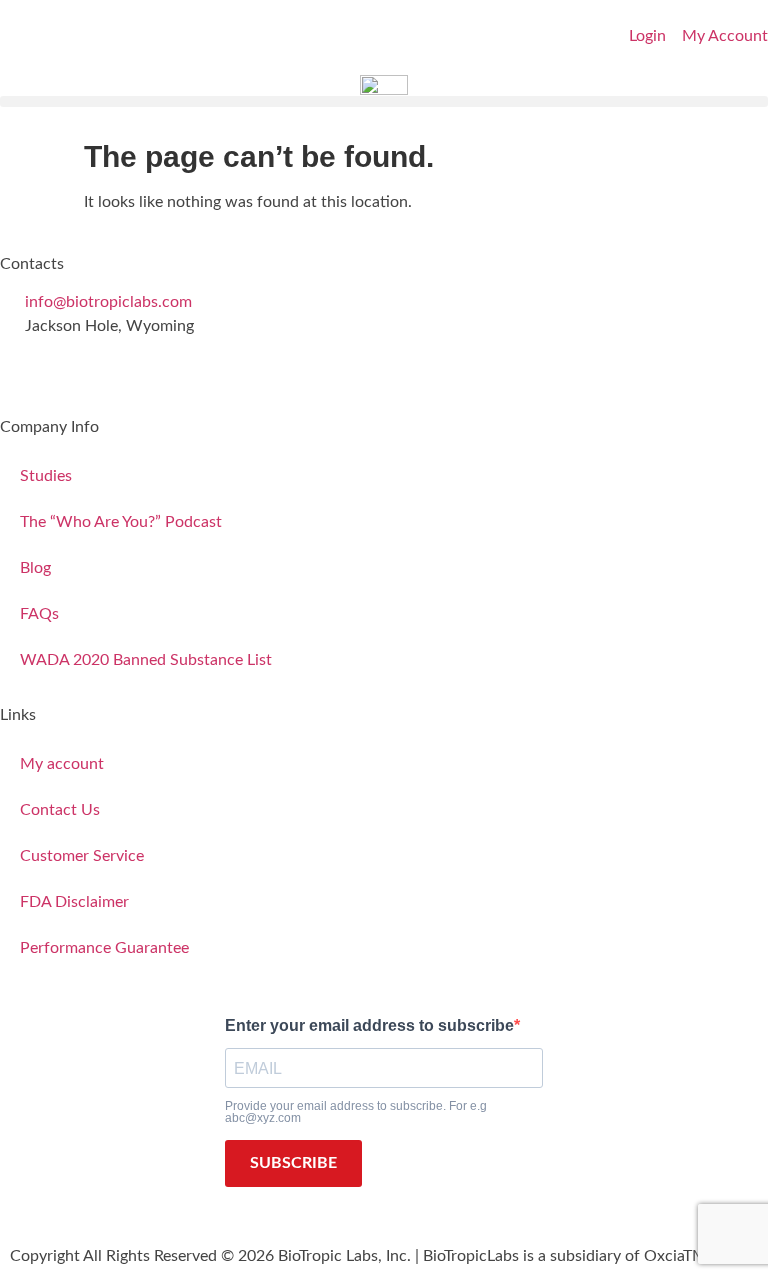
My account (62, 764)
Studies (46, 476)
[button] (384, 101)
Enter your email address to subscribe (369, 1026)
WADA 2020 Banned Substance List (146, 660)
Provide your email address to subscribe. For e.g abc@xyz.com (356, 1112)
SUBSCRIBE (293, 1163)
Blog (35, 568)
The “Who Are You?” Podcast (121, 522)
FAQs (39, 614)
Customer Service (82, 856)
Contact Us (60, 810)
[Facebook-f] (25, 363)
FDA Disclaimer (74, 902)
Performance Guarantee (104, 948)
